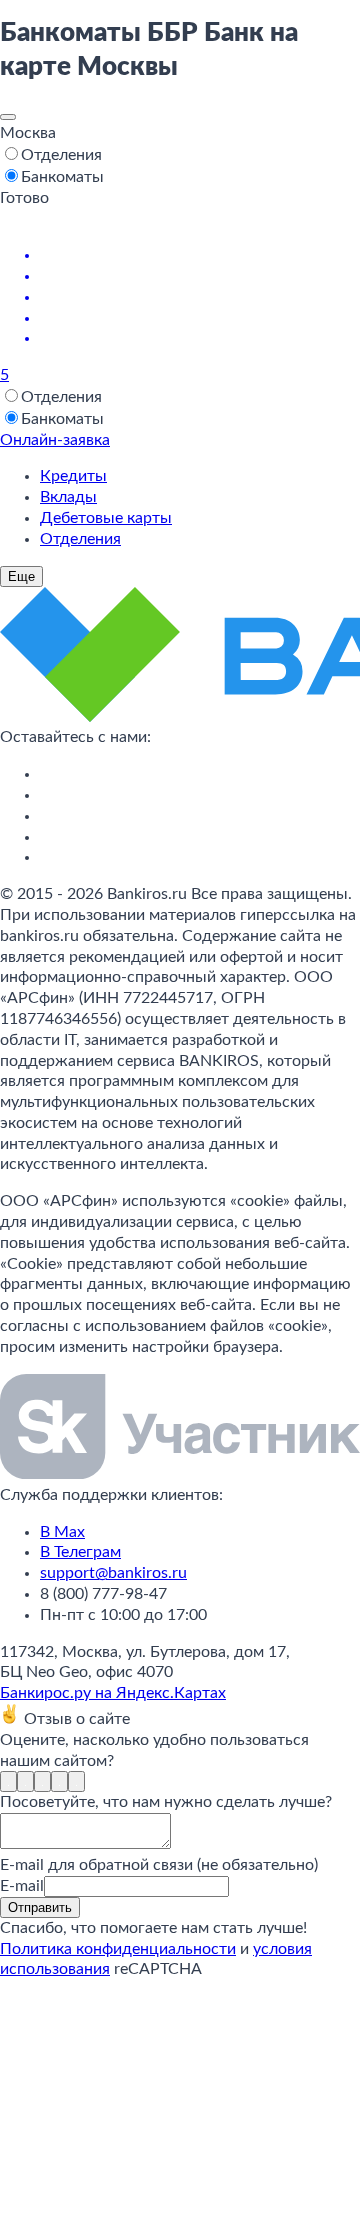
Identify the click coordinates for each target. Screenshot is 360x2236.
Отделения (80, 539)
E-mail (22, 1886)
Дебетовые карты (106, 518)
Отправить (40, 1907)
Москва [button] (28, 133)
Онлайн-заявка (55, 440)
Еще (21, 576)
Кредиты (73, 476)
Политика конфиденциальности (118, 1949)
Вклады (68, 497)
